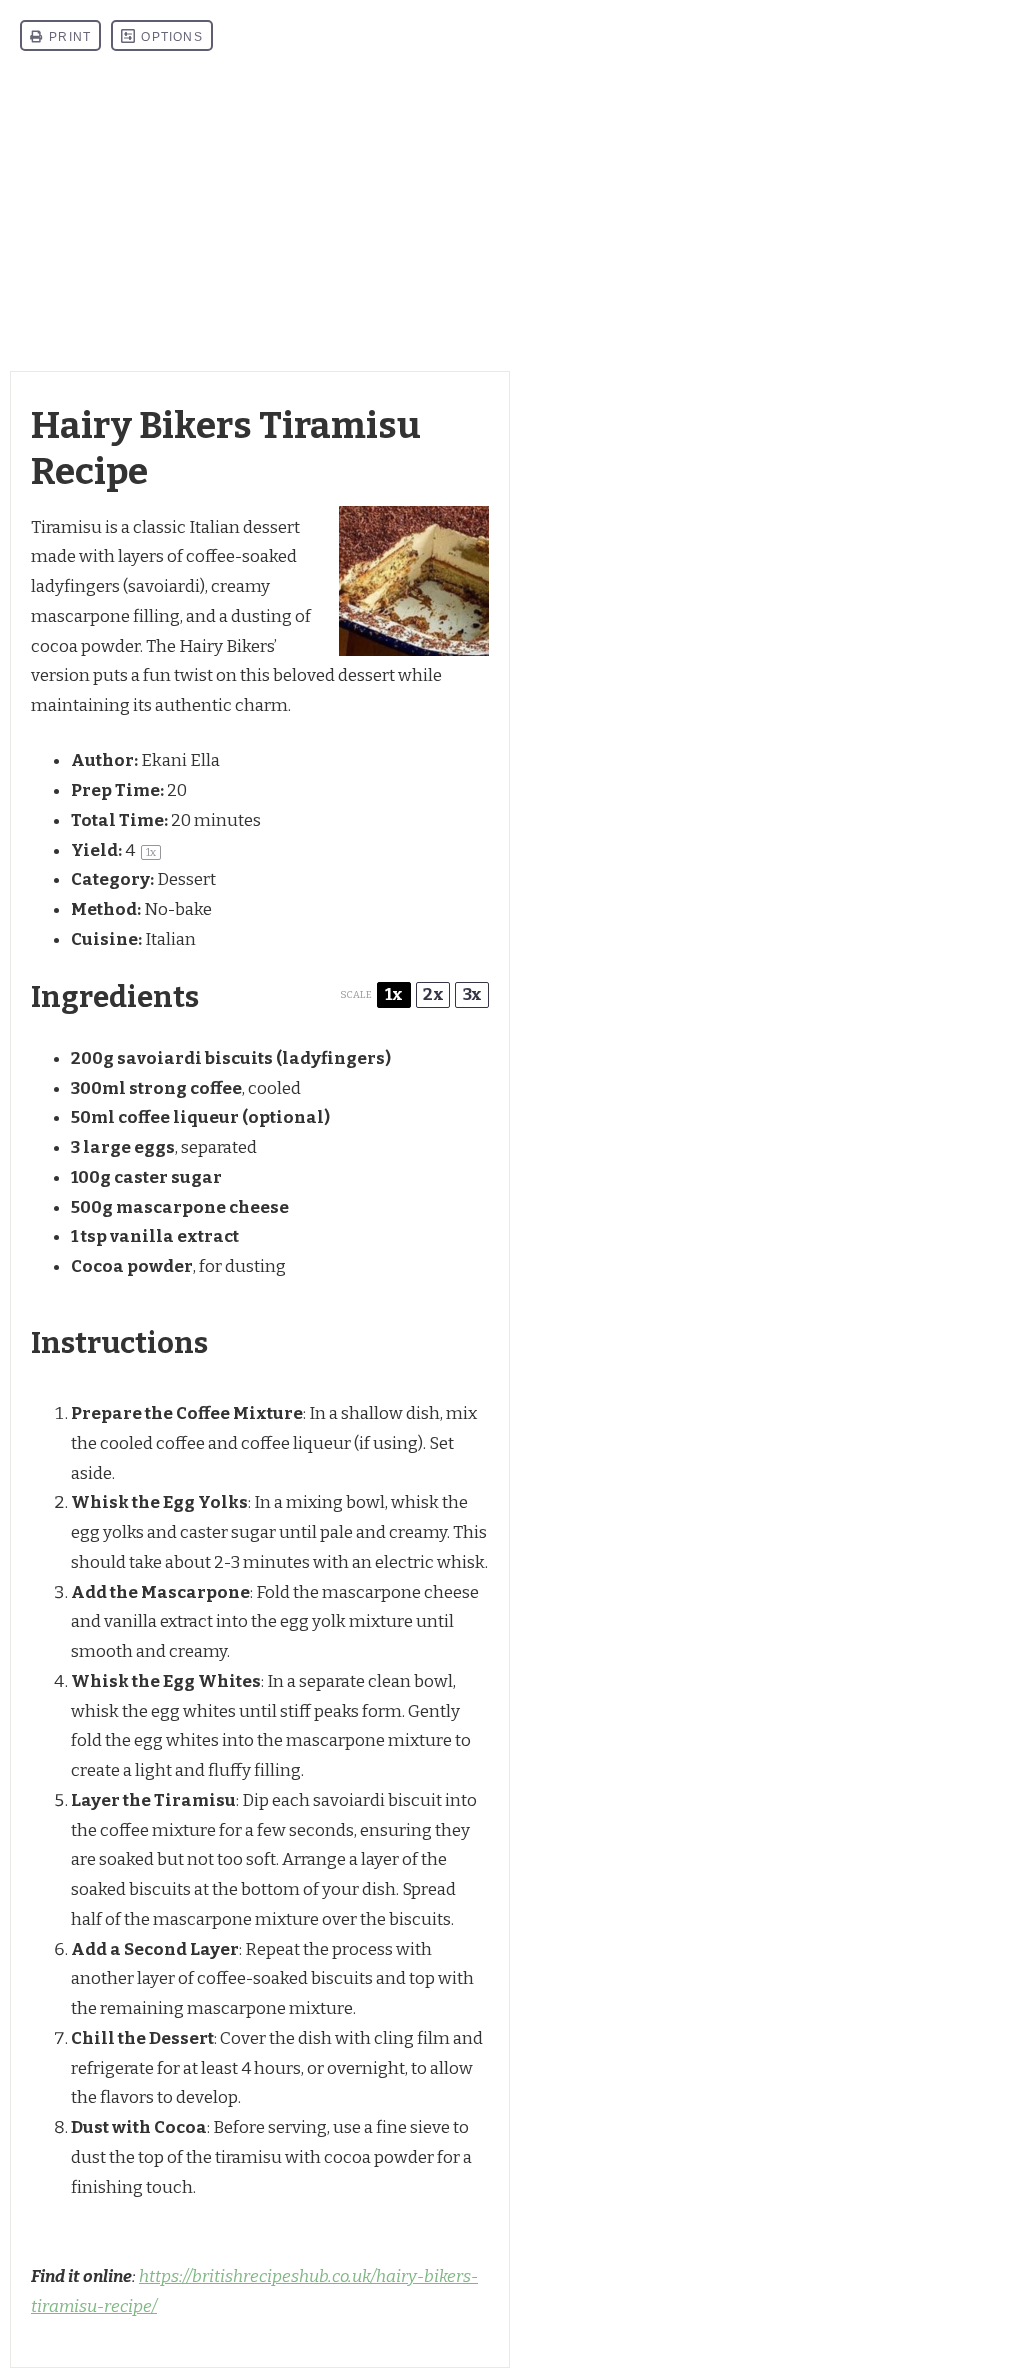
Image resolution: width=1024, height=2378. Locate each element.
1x (394, 994)
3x (472, 994)
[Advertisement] (512, 221)
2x (433, 994)
